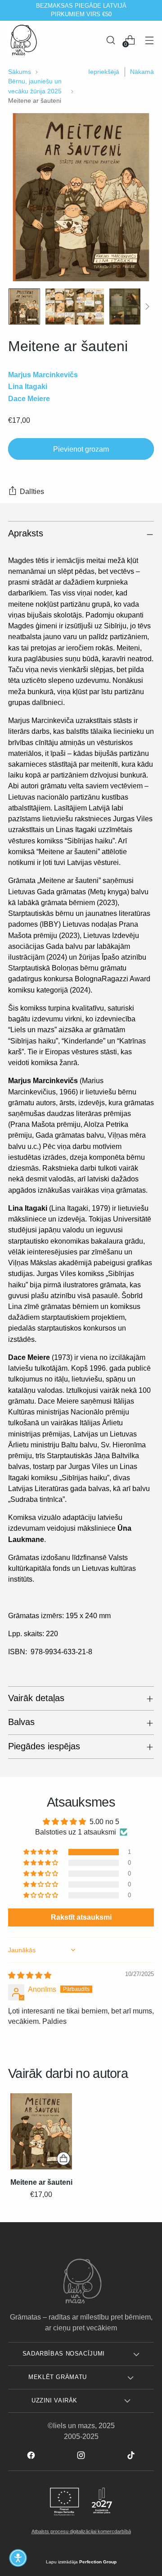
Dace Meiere (29, 398)
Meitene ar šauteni (41, 2182)
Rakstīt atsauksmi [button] (81, 1917)
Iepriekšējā (104, 72)
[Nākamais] (151, 10)
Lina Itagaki (28, 386)
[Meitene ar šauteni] (41, 2132)
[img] (30, 1975)
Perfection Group (98, 2562)
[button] (41, 1852)
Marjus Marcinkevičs (43, 375)
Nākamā (142, 72)
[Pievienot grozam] (63, 2159)
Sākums (20, 72)
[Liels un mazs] (24, 40)
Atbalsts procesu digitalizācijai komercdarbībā (81, 2531)
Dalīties (32, 491)
